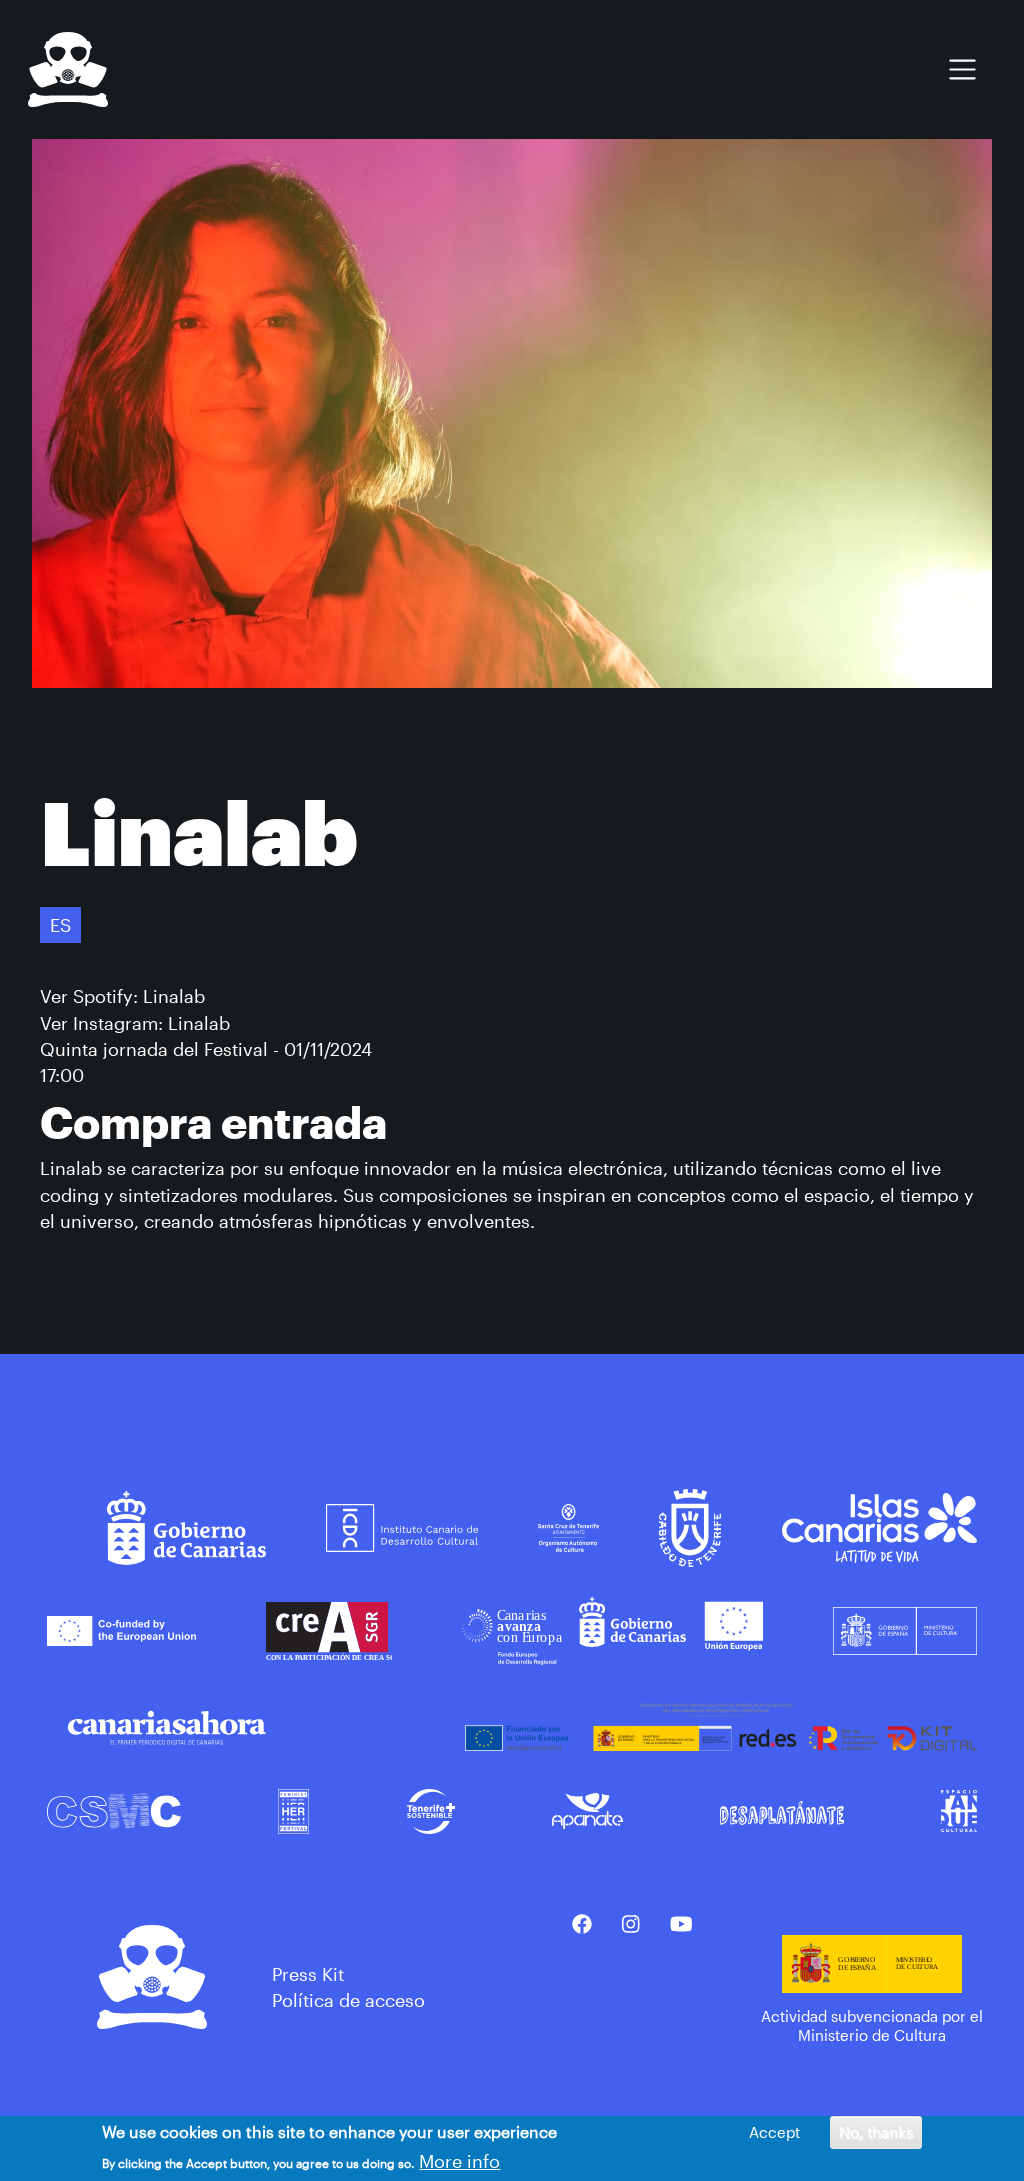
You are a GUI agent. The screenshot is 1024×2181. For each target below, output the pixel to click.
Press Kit (308, 1974)
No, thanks (876, 2132)
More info (459, 2161)
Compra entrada (213, 1122)
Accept (774, 2132)
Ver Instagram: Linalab (135, 1023)
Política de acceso (348, 2000)
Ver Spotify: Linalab (122, 996)
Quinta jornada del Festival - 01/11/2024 (206, 1049)
